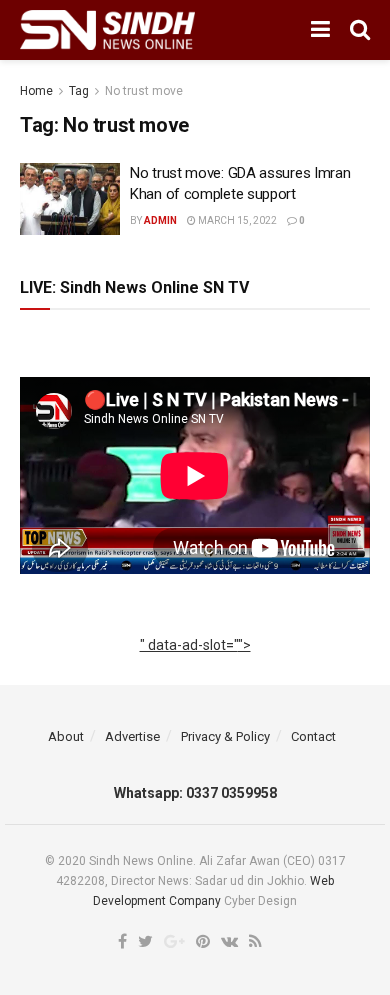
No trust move (144, 91)
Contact (313, 736)
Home (36, 91)
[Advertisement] (195, 667)
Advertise (132, 736)
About (66, 736)
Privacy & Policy (225, 736)
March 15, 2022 (236, 220)
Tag (79, 91)
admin (160, 220)
